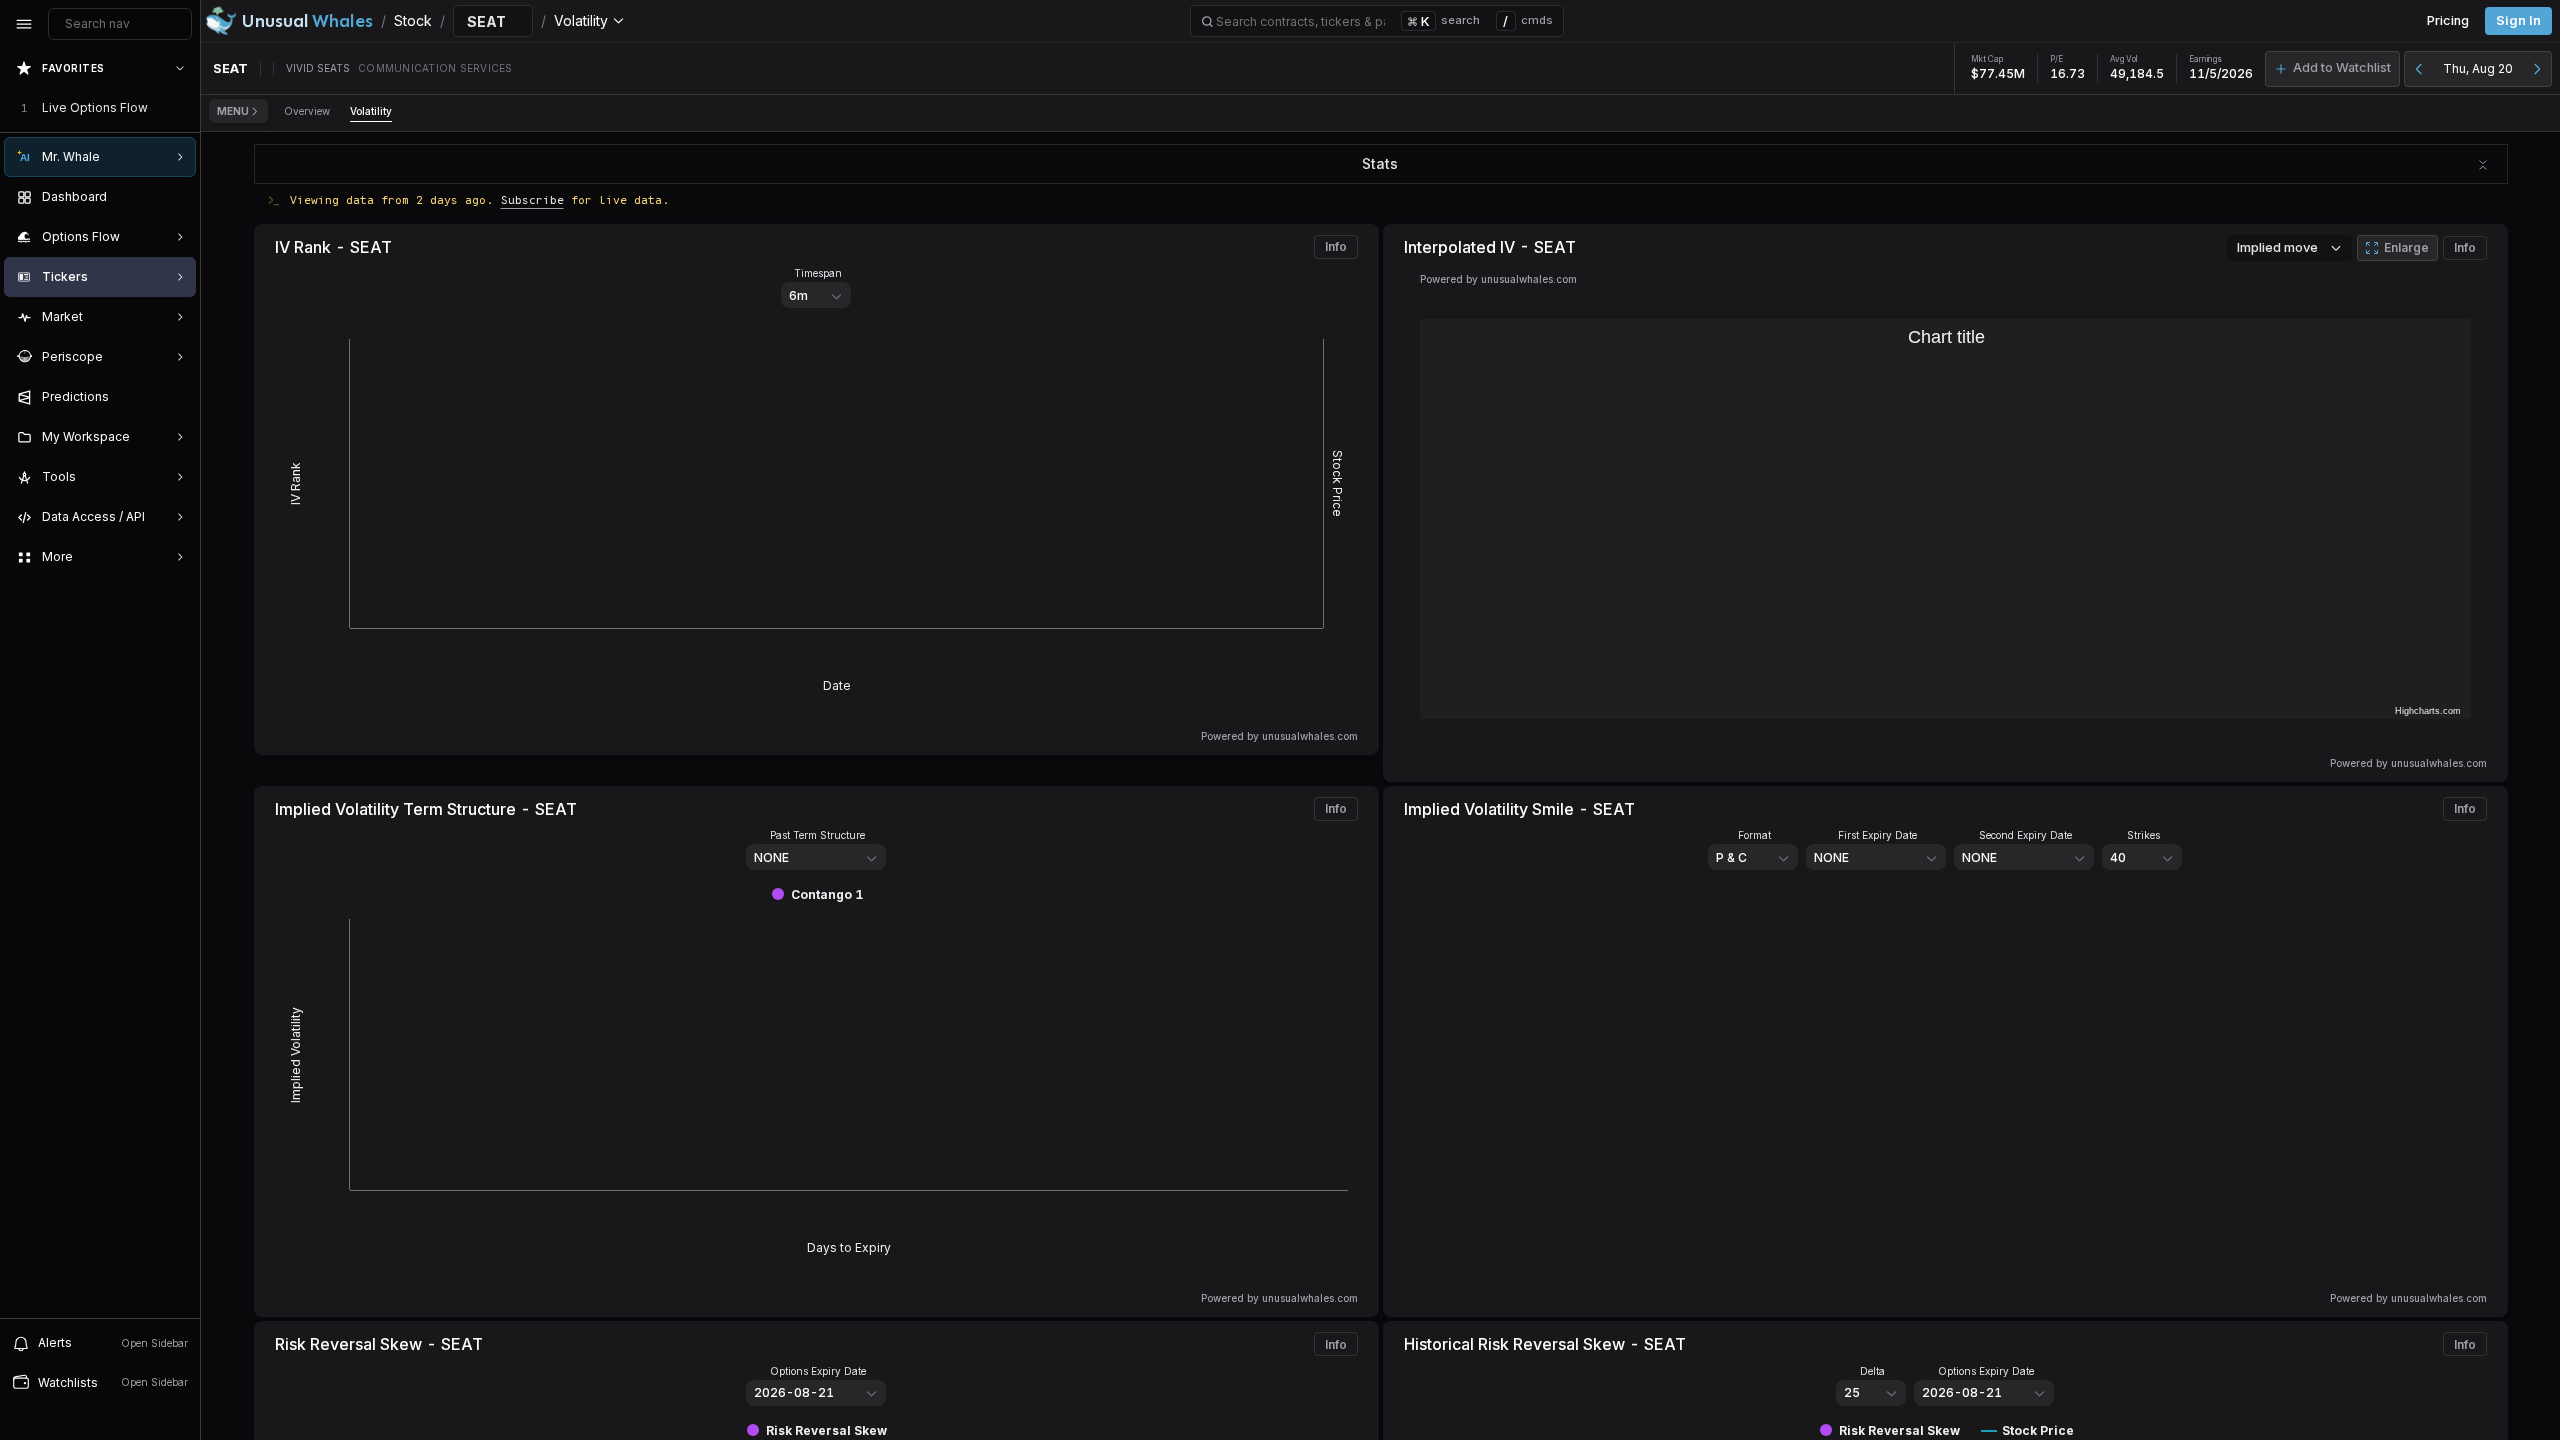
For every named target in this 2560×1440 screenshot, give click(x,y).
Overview (307, 111)
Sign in (2518, 20)
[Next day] (2537, 69)
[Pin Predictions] (176, 397)
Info (1336, 246)
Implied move (2277, 247)
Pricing (2448, 20)
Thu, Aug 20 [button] (2478, 68)
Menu (233, 111)
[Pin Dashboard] (176, 197)
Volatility (371, 111)
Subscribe (532, 199)
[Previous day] (2419, 69)
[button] (2332, 69)
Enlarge (2406, 247)
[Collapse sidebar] (24, 24)
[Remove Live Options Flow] (182, 108)
